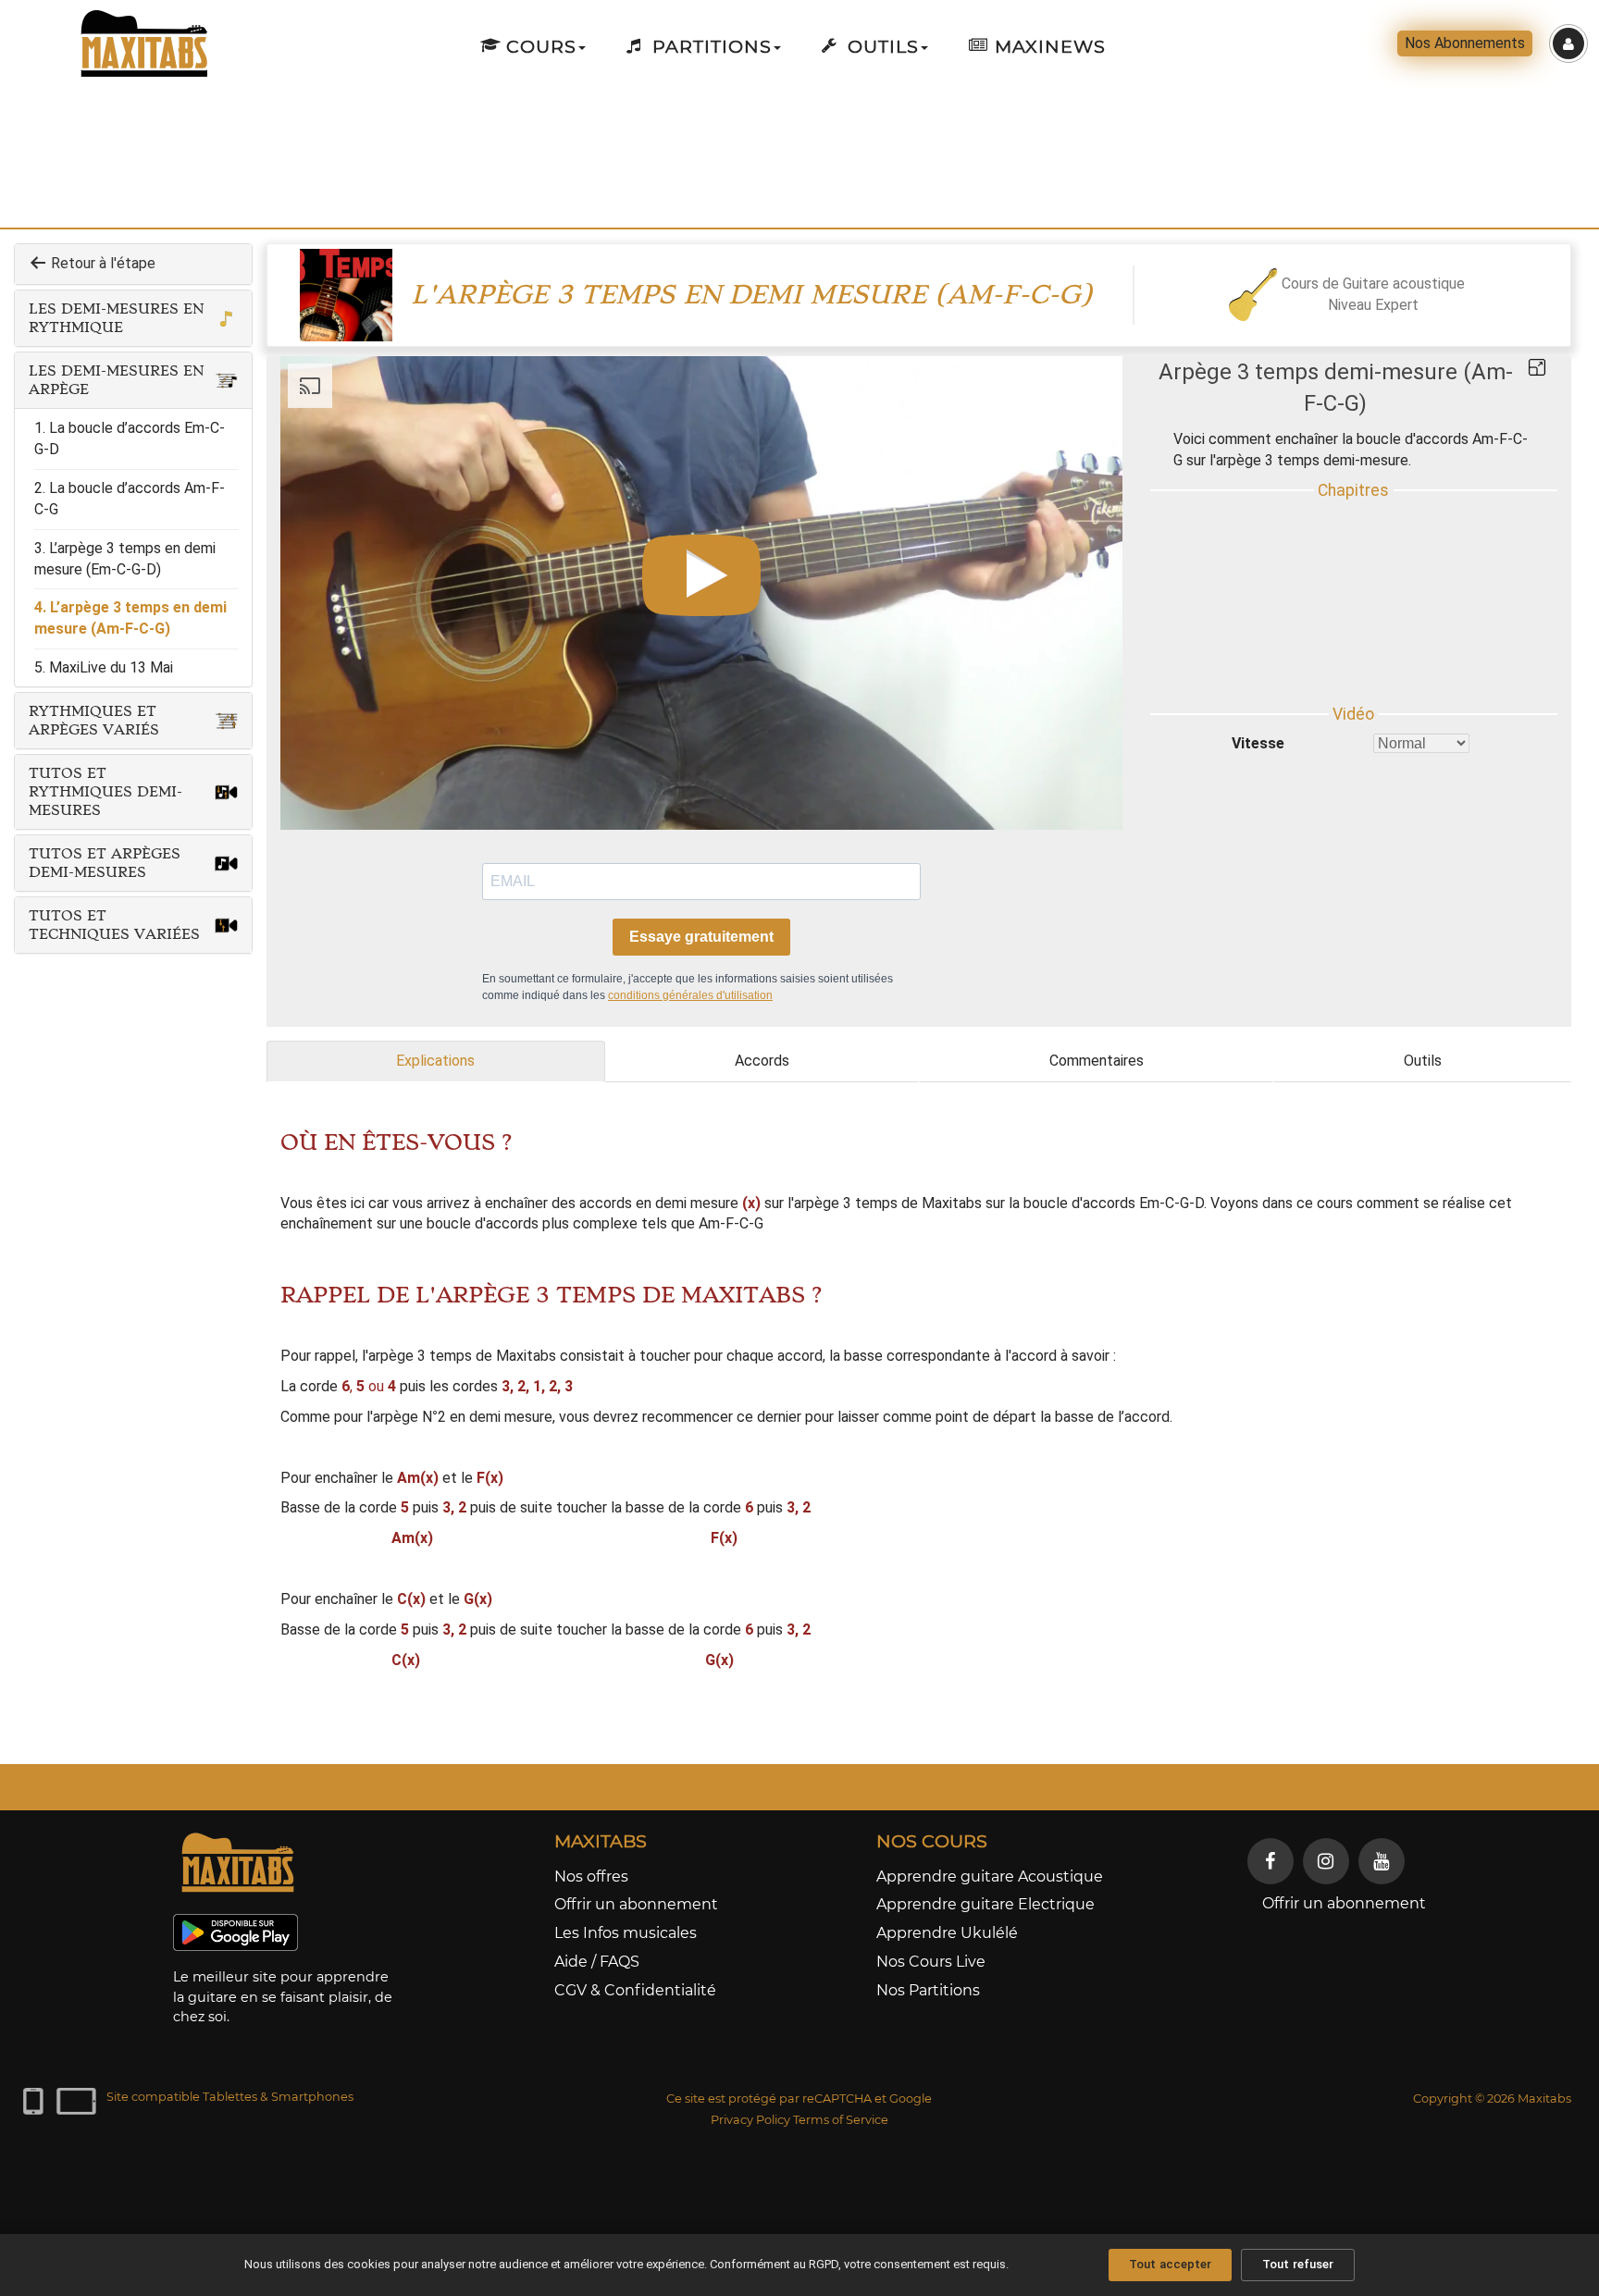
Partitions (709, 46)
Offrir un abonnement (636, 1904)
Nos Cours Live (931, 1962)
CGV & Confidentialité (635, 1990)
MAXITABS (601, 1841)
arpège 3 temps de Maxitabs (888, 1203)
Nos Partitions (928, 1990)
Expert (1397, 305)
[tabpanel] (919, 1416)
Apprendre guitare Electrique (985, 1904)
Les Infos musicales (626, 1933)
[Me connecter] (1568, 43)
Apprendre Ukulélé (947, 1933)
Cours (539, 46)
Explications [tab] (435, 1061)
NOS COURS (932, 1841)
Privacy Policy (750, 2120)
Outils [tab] (1423, 1061)
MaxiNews (1047, 46)
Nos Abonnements (1465, 43)
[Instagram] (1326, 1861)
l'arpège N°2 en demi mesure (459, 1417)
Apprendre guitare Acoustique (990, 1876)
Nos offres (591, 1876)
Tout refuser (1298, 2264)
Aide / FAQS (597, 1962)
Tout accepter (1170, 2264)
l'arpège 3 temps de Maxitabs (459, 1356)
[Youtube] (1382, 1861)
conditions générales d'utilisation (690, 995)
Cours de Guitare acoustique (1373, 284)
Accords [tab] (762, 1061)
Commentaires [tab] (1097, 1061)
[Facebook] (1271, 1861)
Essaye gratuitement (701, 937)
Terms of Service (841, 2120)
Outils (880, 46)
